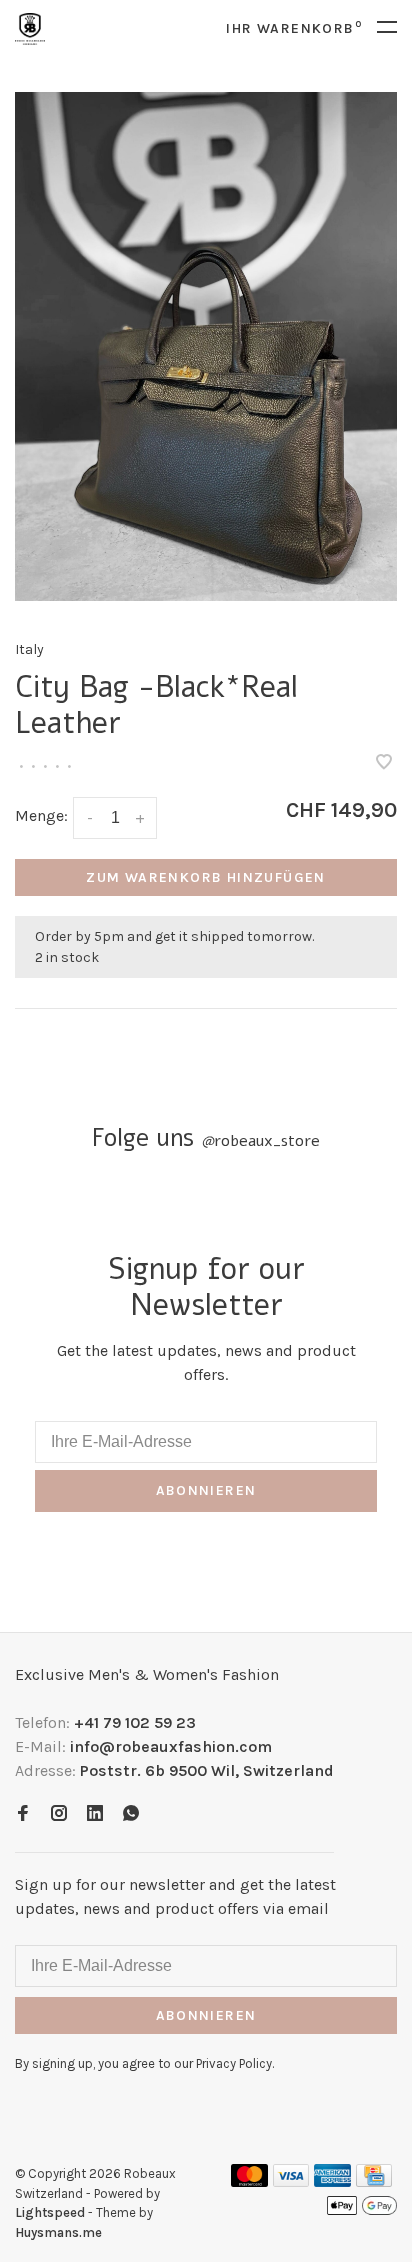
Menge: (41, 815)
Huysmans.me (58, 2232)
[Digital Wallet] (362, 2211)
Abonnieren (206, 1490)
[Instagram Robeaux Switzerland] (59, 1814)
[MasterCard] (249, 2181)
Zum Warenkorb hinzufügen (206, 877)
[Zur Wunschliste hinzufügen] (384, 763)
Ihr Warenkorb (294, 28)
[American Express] (332, 2181)
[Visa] (291, 2181)
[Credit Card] (374, 2181)
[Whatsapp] (131, 1814)
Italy (29, 649)
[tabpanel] (206, 346)
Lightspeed (50, 2212)
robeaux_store (260, 1141)
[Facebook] (23, 1814)
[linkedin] (95, 1814)
